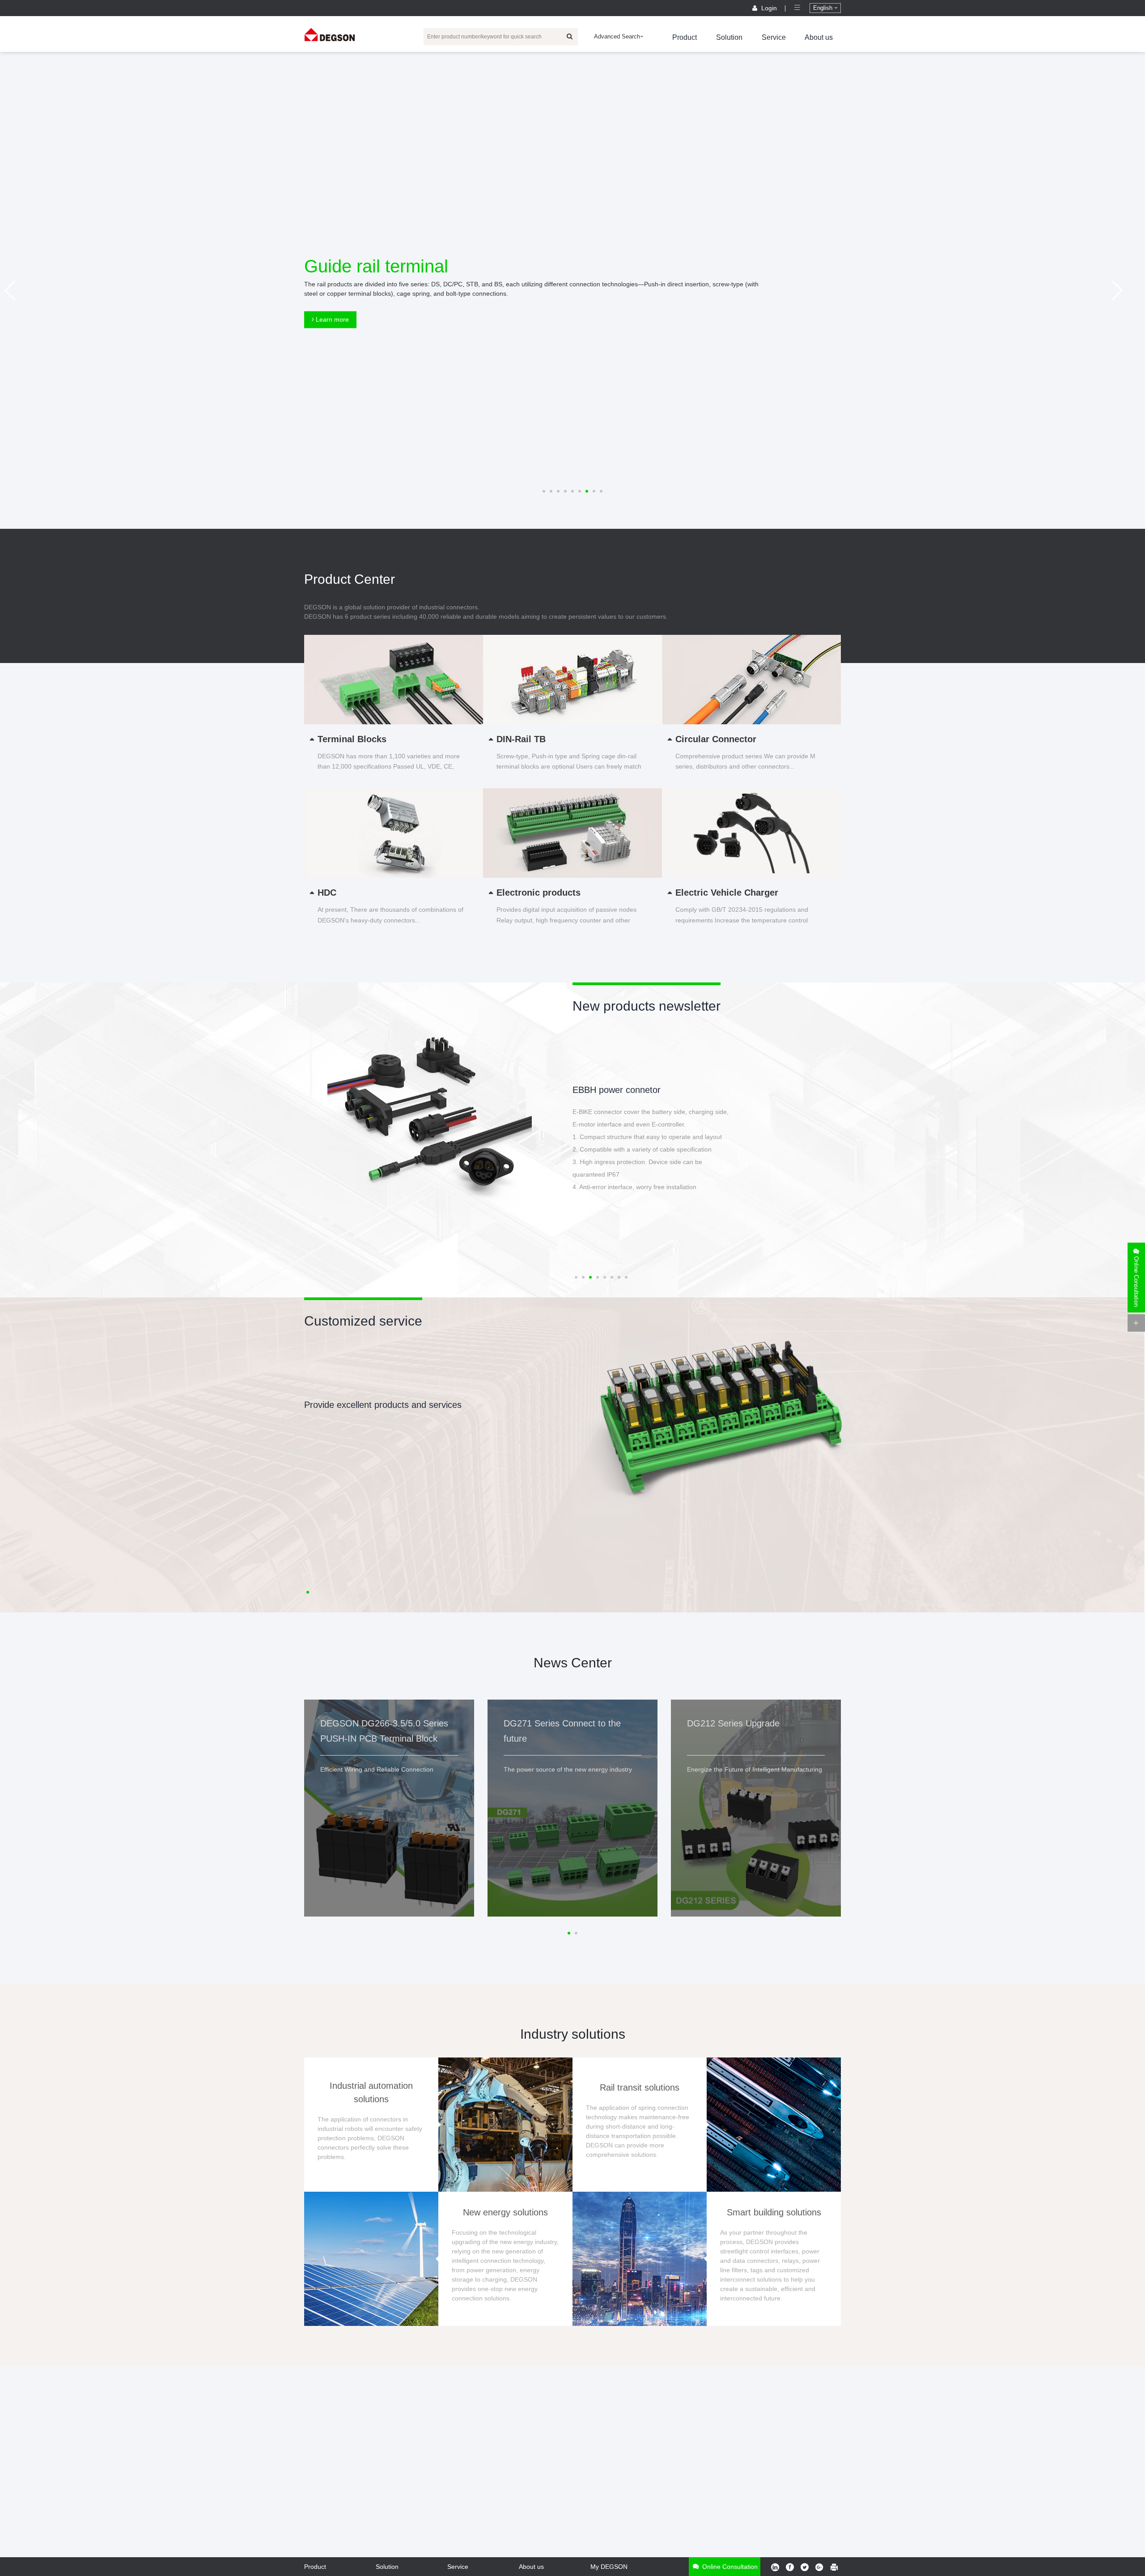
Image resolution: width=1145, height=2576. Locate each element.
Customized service (363, 1321)
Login (769, 8)
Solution (729, 37)
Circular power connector (622, 1090)
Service (774, 37)
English (824, 8)
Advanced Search (617, 36)
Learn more (331, 319)
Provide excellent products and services (383, 1405)
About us (819, 37)
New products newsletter (647, 1006)
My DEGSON (609, 2567)
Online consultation (729, 2567)
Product (685, 37)
